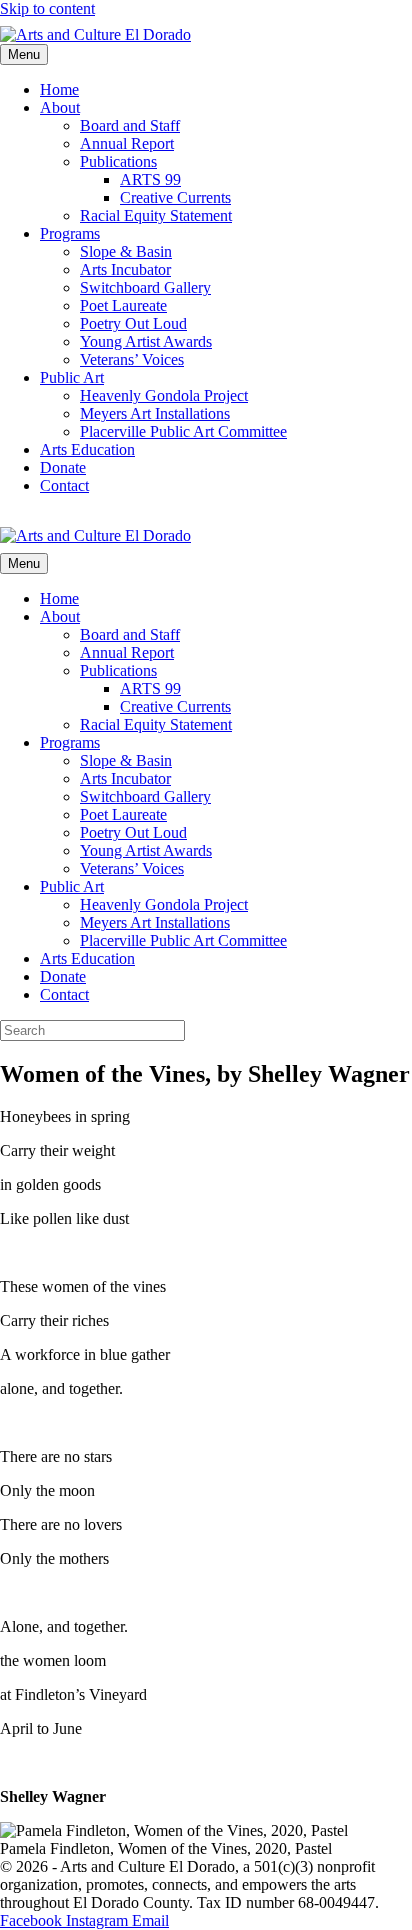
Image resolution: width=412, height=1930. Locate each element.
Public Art (72, 377)
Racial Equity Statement (156, 215)
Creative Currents (175, 197)
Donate (63, 467)
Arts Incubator (125, 269)
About (60, 107)
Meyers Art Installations (155, 413)
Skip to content (47, 8)
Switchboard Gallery (145, 287)
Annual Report (127, 143)
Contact (64, 485)
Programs (70, 233)
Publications (118, 161)
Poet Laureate (123, 305)
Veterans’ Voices (132, 359)
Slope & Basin (126, 251)
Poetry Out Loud (133, 323)
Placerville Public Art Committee (183, 431)
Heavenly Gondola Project (164, 395)
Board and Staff (130, 125)
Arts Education (87, 449)
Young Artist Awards (146, 341)
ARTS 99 (150, 179)
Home (59, 89)
